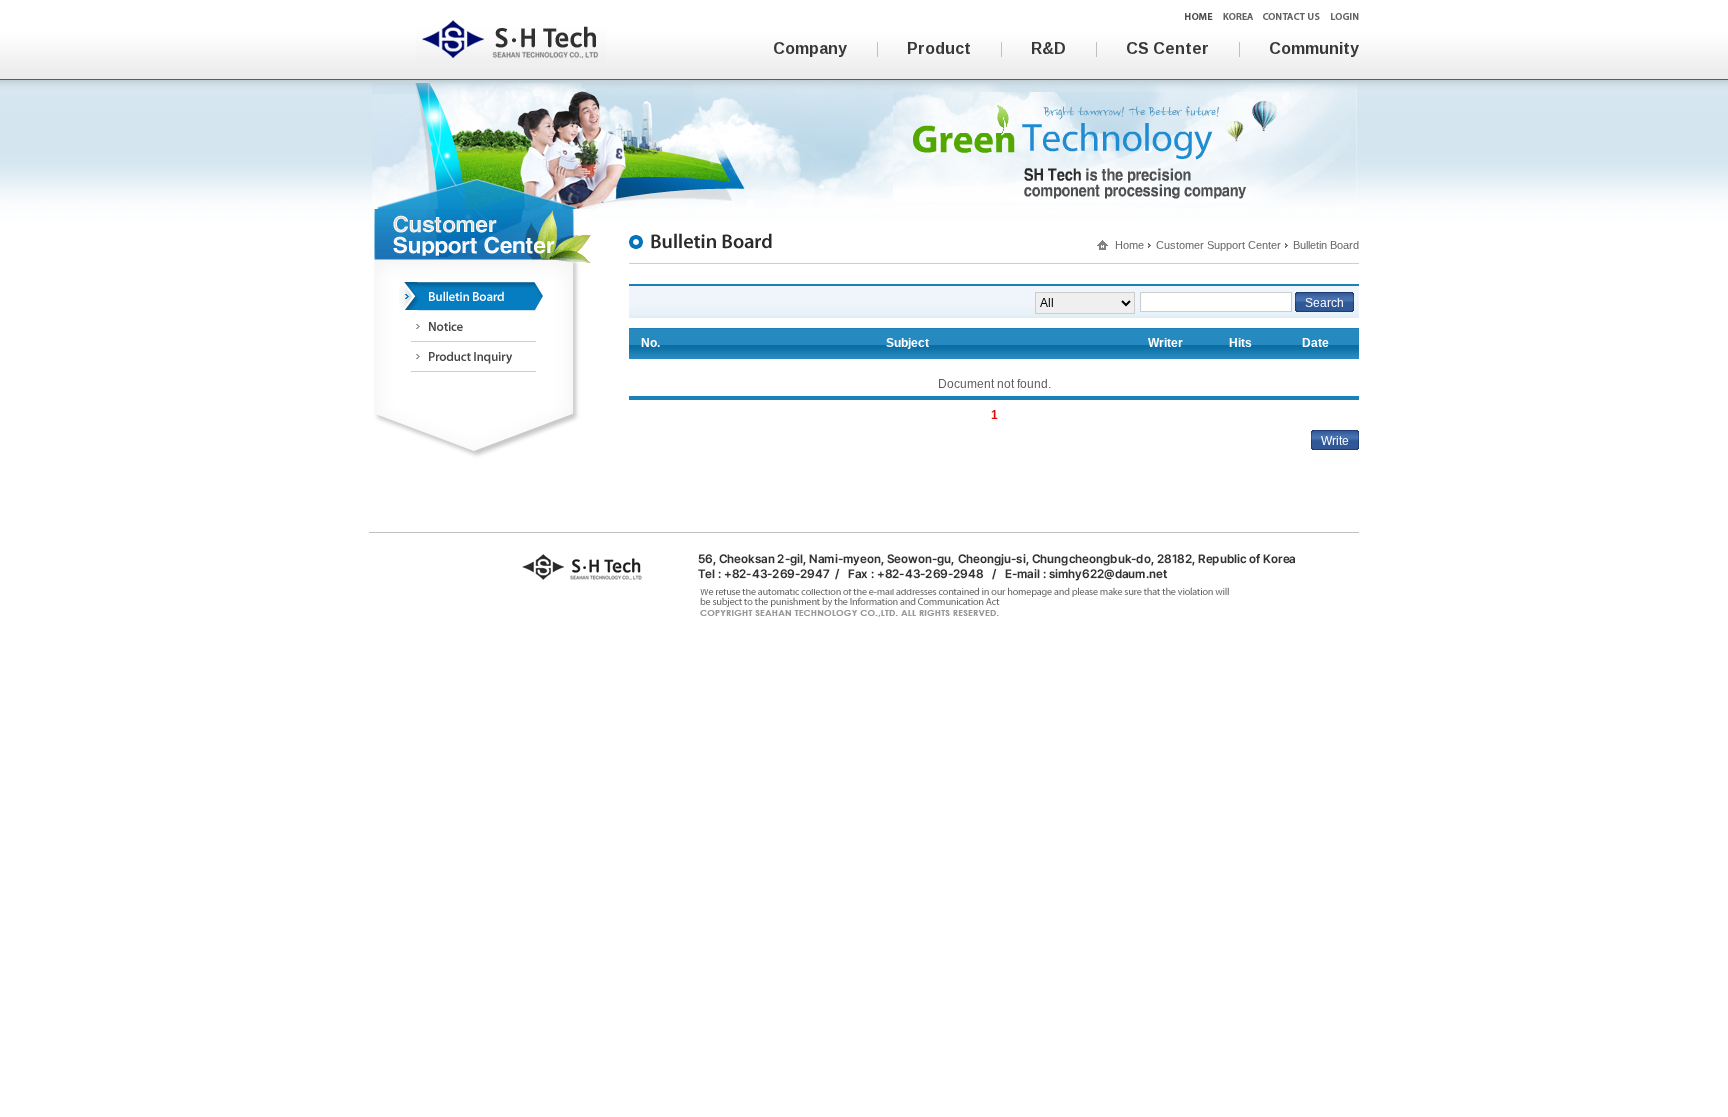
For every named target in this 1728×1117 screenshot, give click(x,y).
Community (1314, 48)
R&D (1048, 48)
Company (810, 48)
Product (939, 48)
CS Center (1167, 48)
